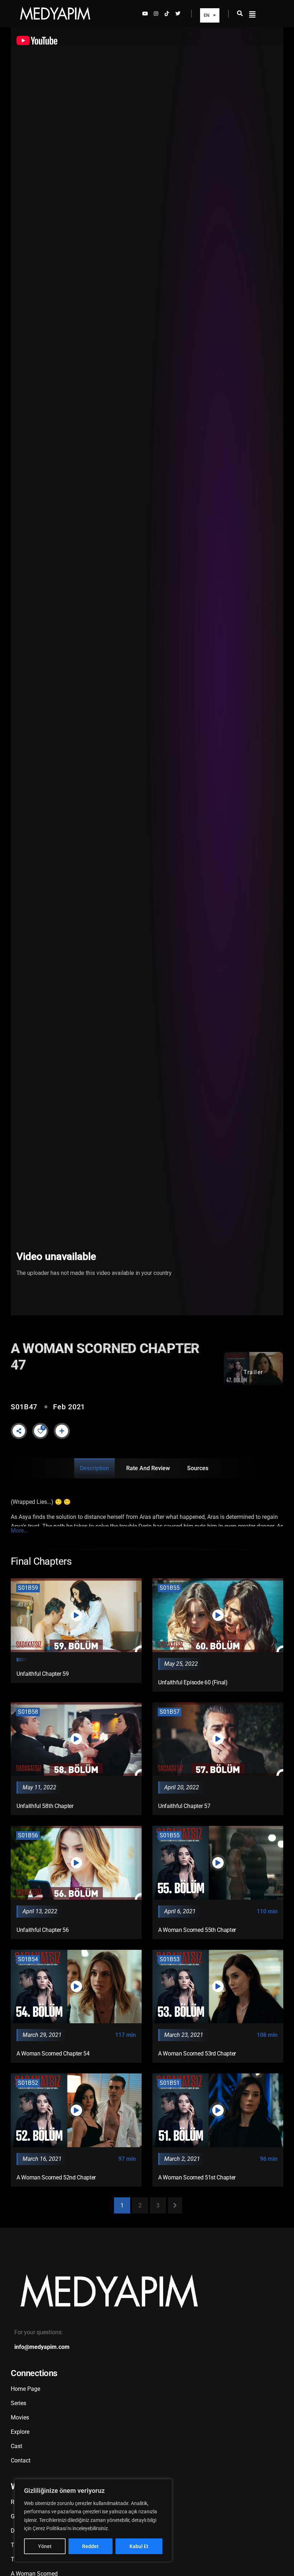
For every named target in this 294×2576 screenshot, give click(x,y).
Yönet (45, 2546)
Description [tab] (94, 1468)
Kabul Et (139, 2546)
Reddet (90, 2546)
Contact (21, 2460)
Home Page (25, 2389)
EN (207, 15)
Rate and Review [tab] (148, 1468)
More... (19, 1531)
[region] (93, 2520)
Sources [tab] (198, 1468)
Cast (16, 2446)
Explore (20, 2432)
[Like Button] (41, 1431)
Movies (20, 2417)
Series (18, 2403)
